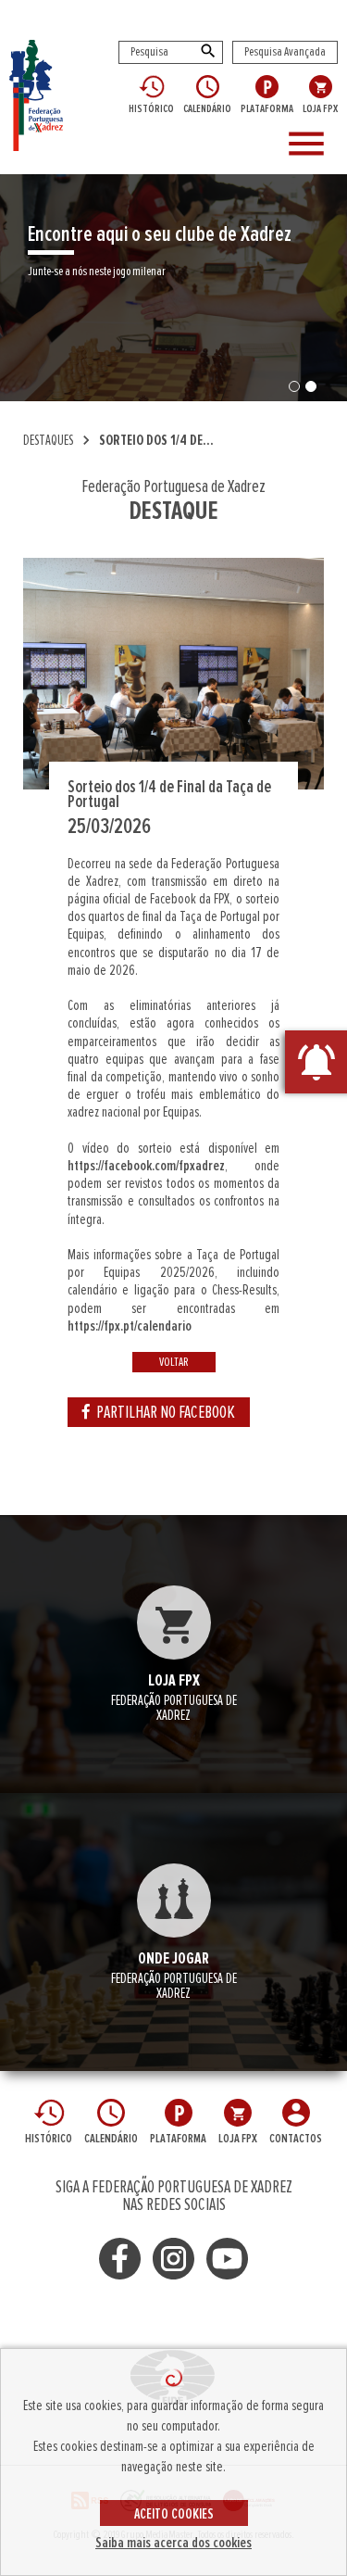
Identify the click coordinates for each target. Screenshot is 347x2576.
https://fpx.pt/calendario (130, 1326)
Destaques (48, 440)
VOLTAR (174, 1362)
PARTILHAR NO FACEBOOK (166, 1412)
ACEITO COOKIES (174, 2514)
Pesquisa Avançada (285, 52)
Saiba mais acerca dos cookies (173, 2543)
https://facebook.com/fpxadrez (146, 1166)
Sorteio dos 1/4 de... (156, 440)
